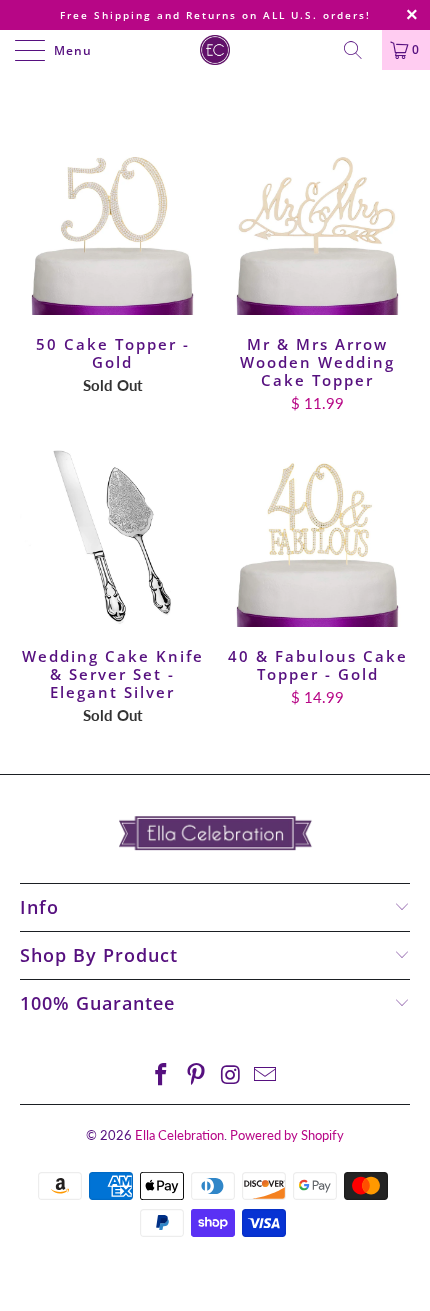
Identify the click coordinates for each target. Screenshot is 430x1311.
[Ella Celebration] (215, 50)
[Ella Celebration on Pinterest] (197, 1075)
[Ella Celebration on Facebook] (162, 1075)
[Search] (360, 50)
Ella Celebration (179, 1135)
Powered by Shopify (287, 1135)
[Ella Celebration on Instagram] (232, 1075)
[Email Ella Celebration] (266, 1075)
